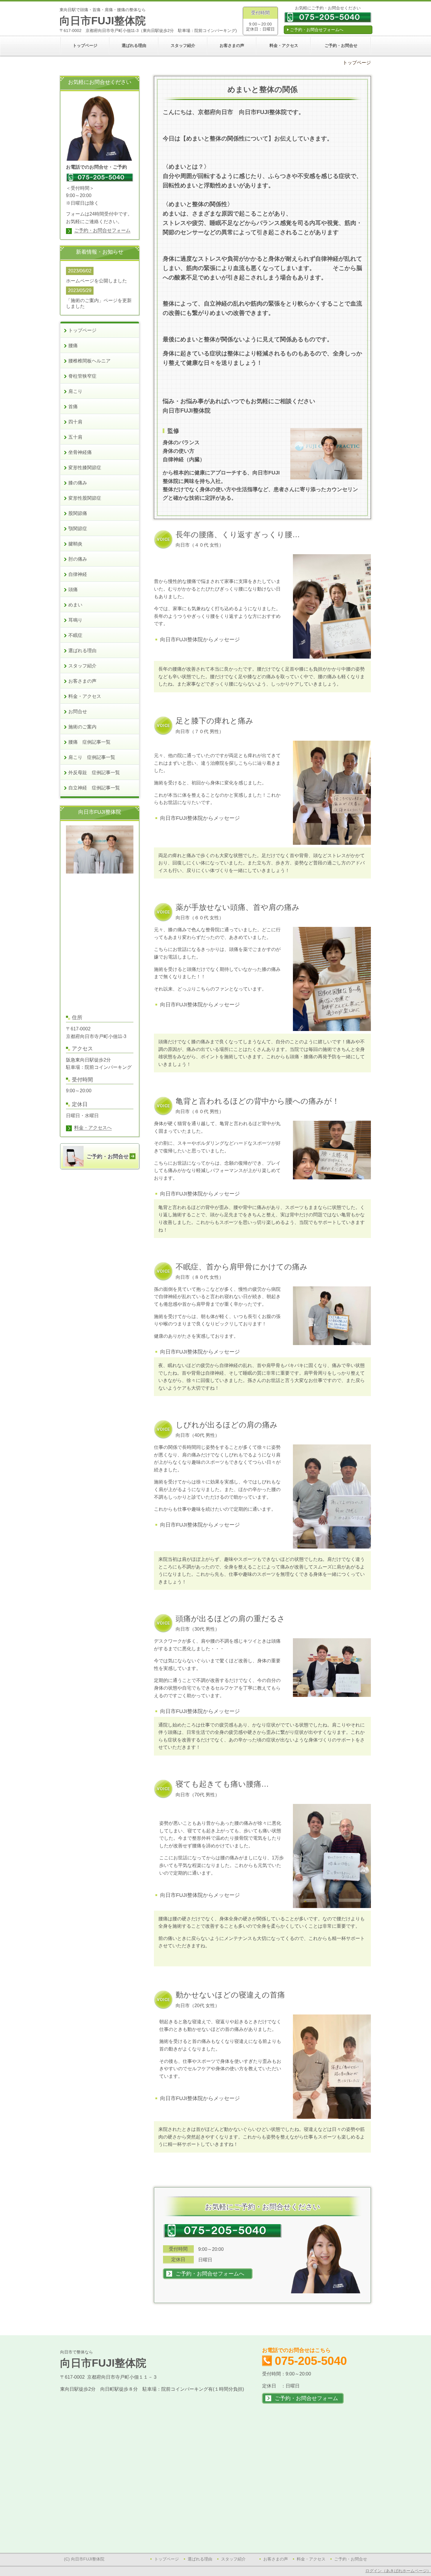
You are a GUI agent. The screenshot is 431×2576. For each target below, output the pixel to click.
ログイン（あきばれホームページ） (398, 2571)
